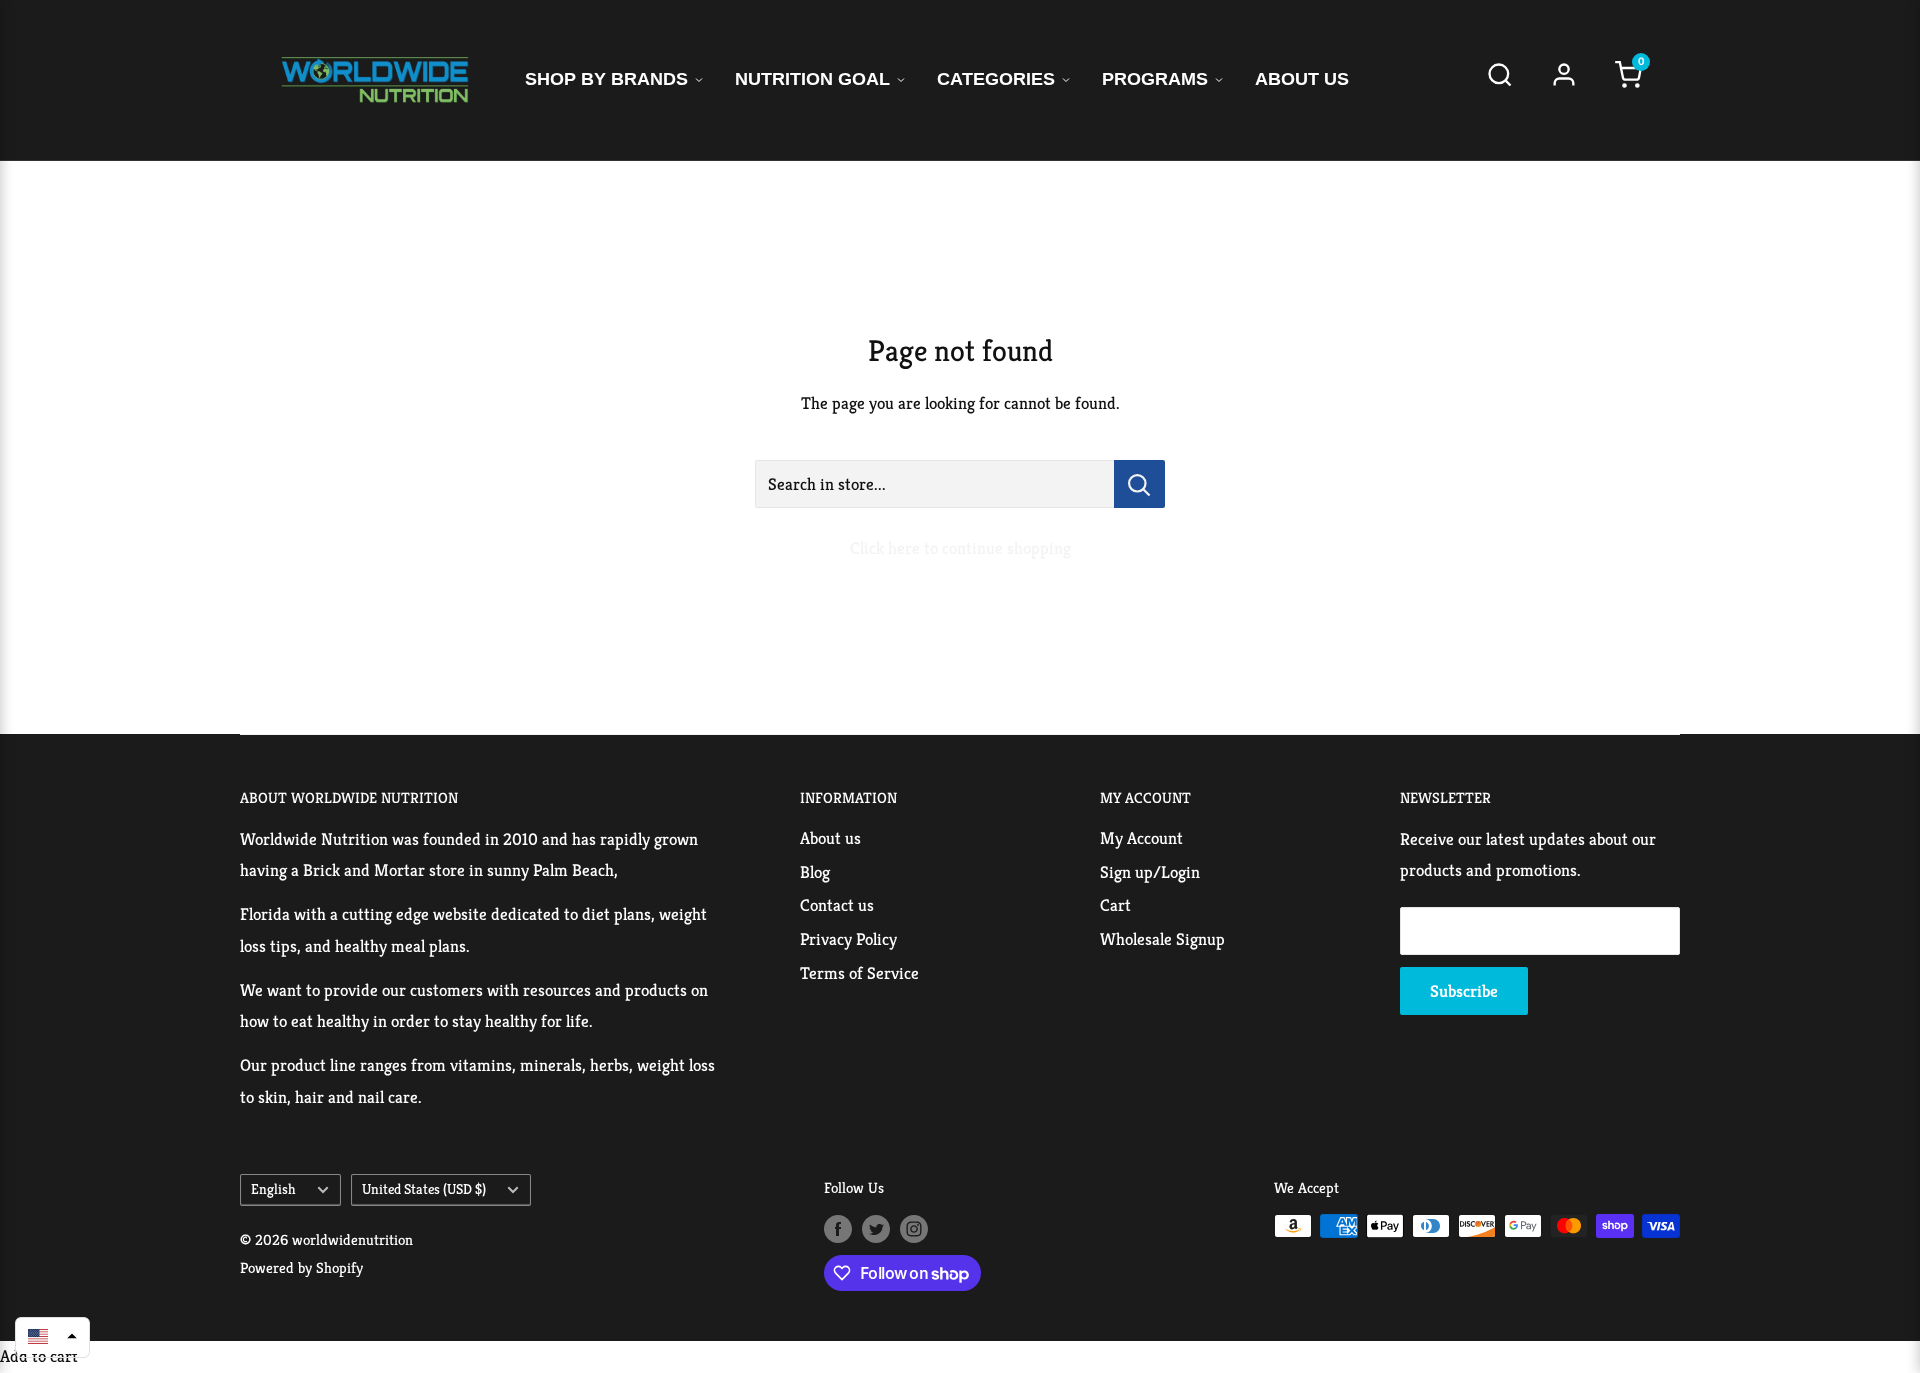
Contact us (837, 905)
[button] (52, 1336)
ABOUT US (1302, 79)
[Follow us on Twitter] (876, 1228)
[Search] (1500, 80)
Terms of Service (859, 973)
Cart (1115, 905)
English (273, 1189)
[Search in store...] (1139, 484)
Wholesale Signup (1162, 939)
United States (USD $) (424, 1189)
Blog (815, 872)
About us (830, 838)
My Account (1141, 838)
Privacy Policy (848, 939)
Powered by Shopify (301, 1267)
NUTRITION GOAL (812, 79)
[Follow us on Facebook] (838, 1228)
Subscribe (1464, 991)
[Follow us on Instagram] (914, 1228)
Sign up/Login (1150, 872)
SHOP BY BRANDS (606, 79)
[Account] (1564, 80)
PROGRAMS (1155, 79)
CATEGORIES (996, 79)
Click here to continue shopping (960, 548)
